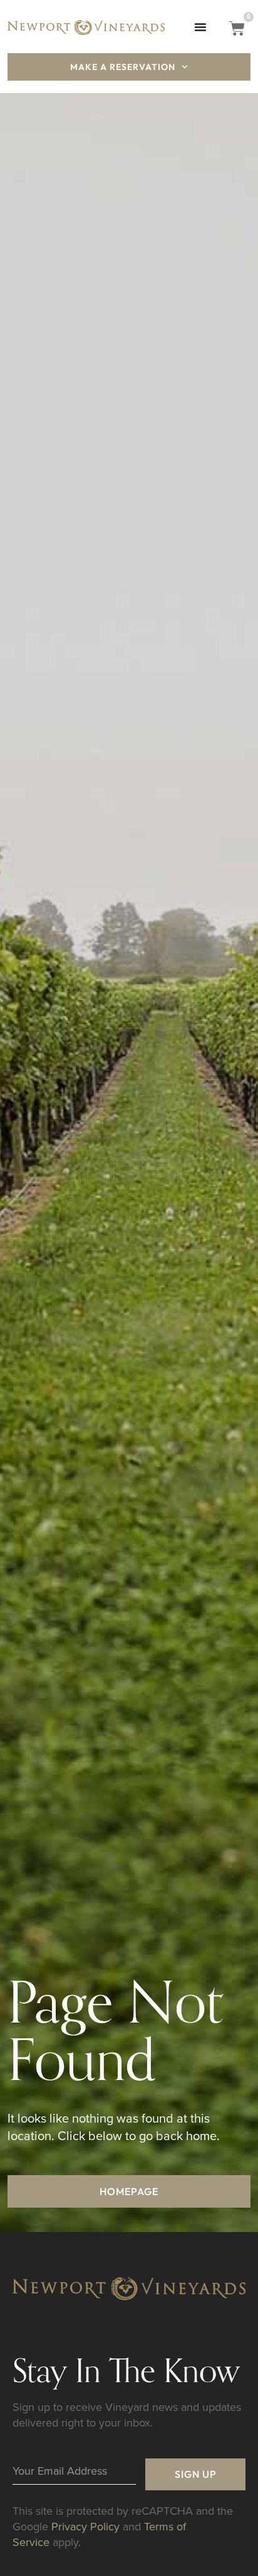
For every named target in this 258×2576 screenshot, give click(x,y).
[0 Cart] (237, 28)
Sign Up (196, 2474)
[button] (200, 27)
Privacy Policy (85, 2526)
